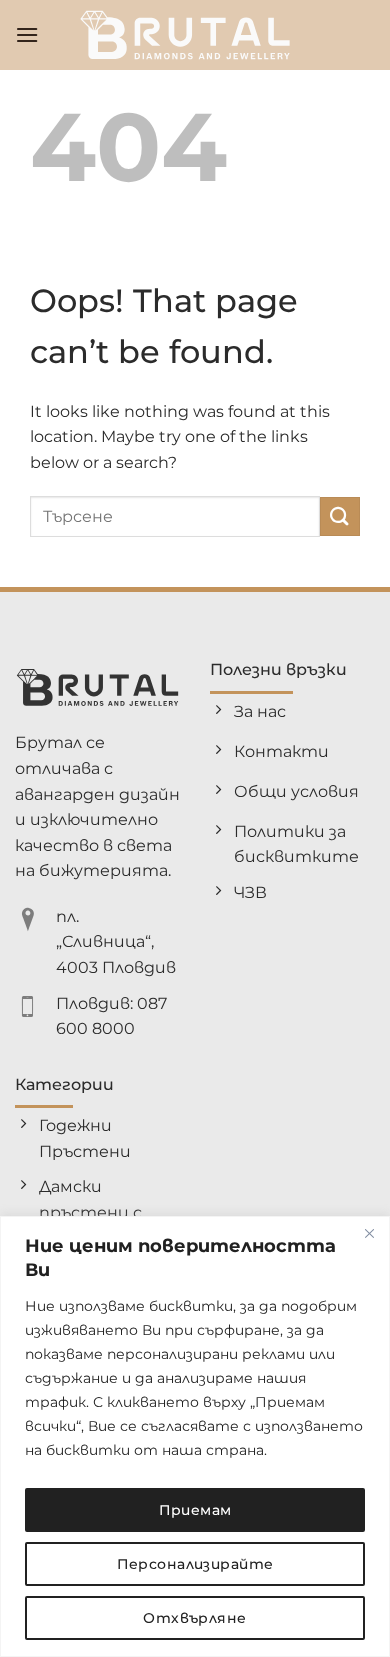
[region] (195, 1436)
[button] (27, 34)
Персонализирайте (195, 1564)
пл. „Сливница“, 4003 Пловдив (116, 942)
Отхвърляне (194, 1618)
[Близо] (369, 1233)
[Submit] (340, 516)
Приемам (195, 1510)
